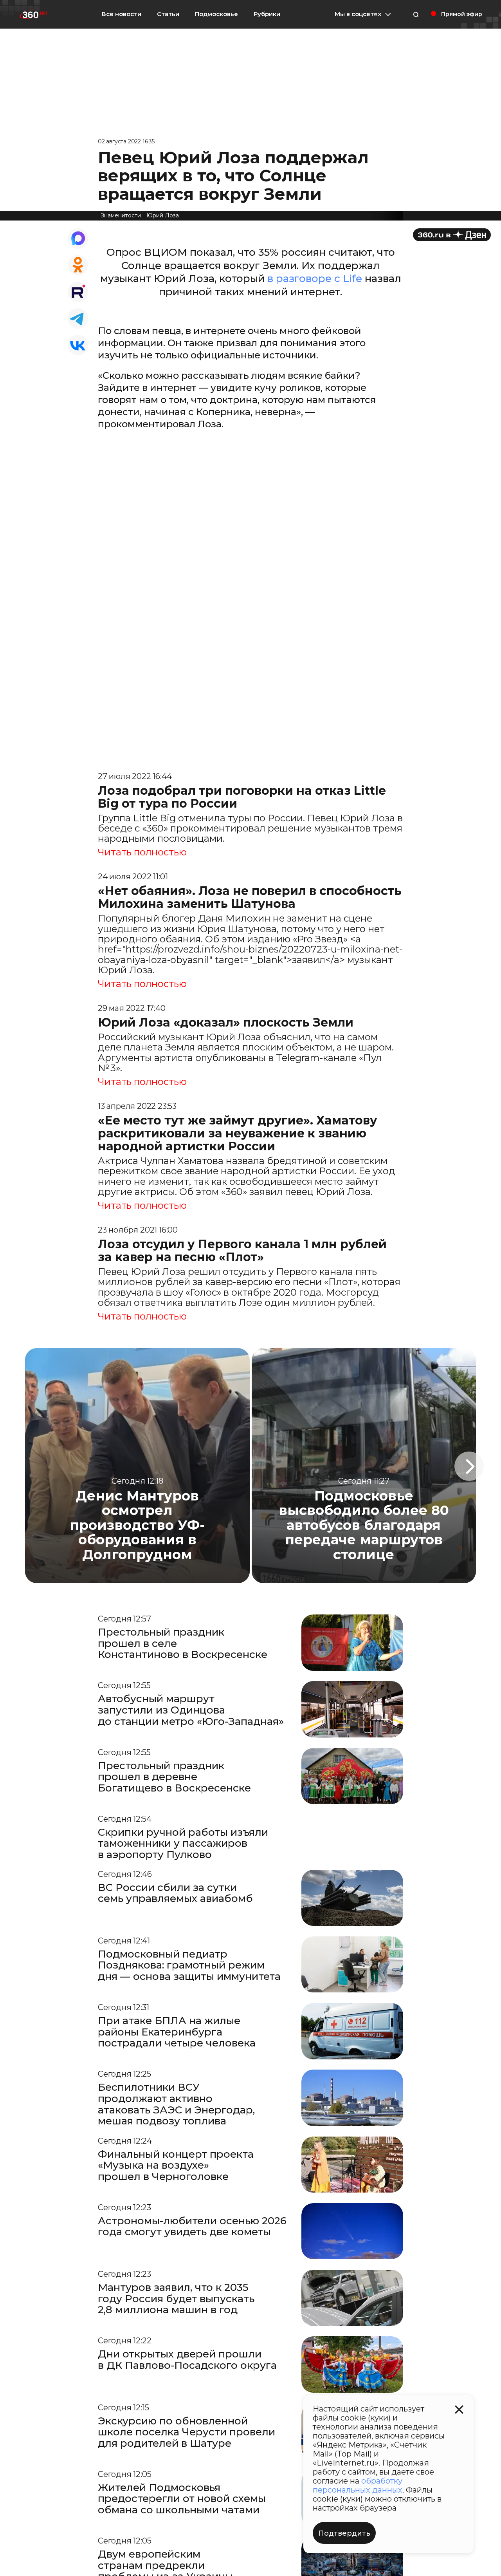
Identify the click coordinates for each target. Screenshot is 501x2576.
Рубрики (267, 14)
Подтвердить (344, 2533)
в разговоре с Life (315, 278)
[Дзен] (452, 235)
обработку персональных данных (358, 2485)
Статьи (168, 14)
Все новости (122, 14)
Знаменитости (121, 215)
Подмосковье (216, 14)
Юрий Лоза (163, 215)
